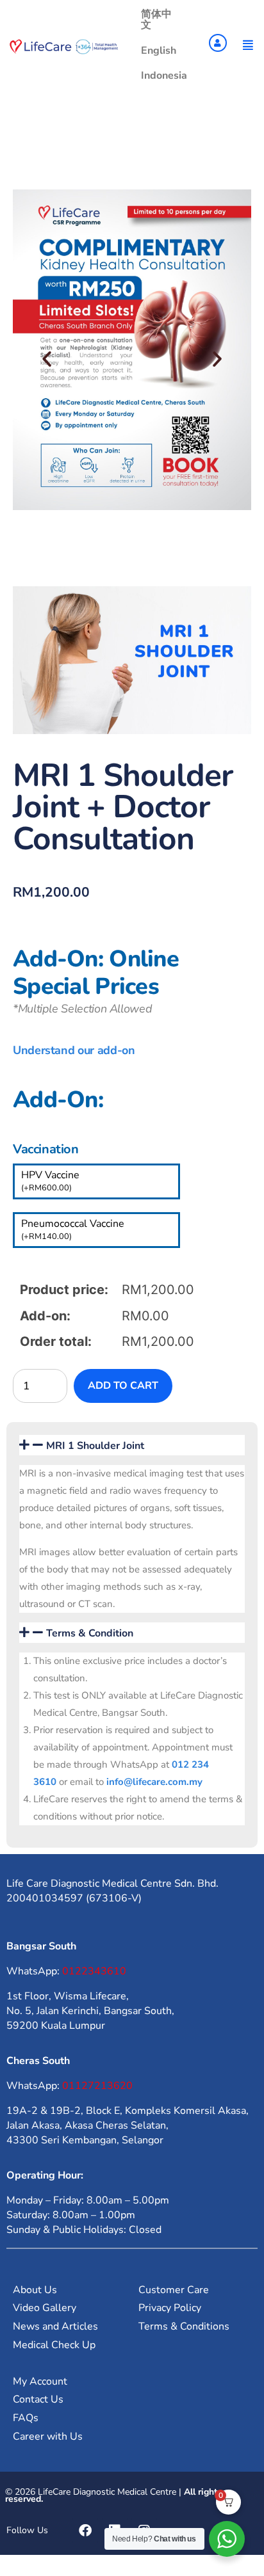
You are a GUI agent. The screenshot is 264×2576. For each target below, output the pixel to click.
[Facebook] (85, 2531)
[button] (47, 359)
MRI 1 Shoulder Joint (95, 1446)
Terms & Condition (90, 1633)
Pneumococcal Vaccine (73, 1229)
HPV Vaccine (50, 1181)
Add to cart (123, 1386)
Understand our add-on (74, 1050)
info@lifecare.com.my (154, 1782)
